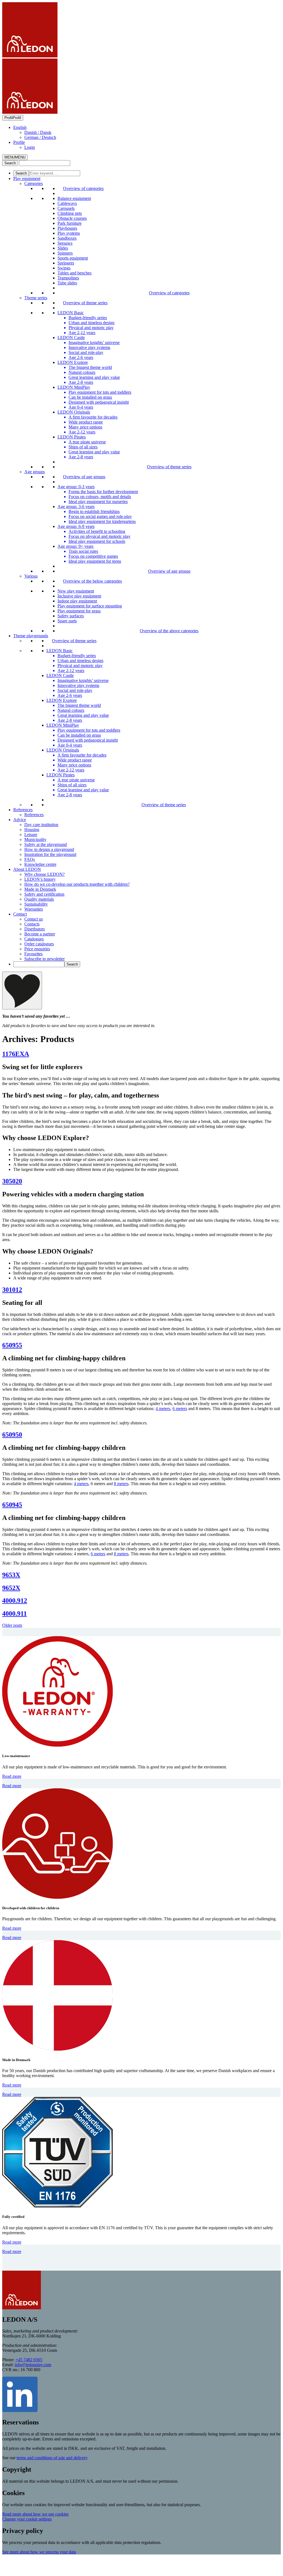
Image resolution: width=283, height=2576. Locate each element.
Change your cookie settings (27, 2519)
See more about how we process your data (39, 2552)
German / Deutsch (40, 137)
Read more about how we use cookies (35, 2514)
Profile (19, 142)
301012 (12, 1290)
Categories (34, 183)
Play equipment (27, 178)
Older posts (12, 1625)
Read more (12, 1776)
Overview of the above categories (169, 631)
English (20, 127)
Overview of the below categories (92, 581)
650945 (12, 1505)
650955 (12, 1345)
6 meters (180, 1409)
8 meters (121, 1484)
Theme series (36, 298)
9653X (11, 1575)
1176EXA (16, 1054)
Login (30, 147)
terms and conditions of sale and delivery (52, 2458)
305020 (12, 1181)
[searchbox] (55, 173)
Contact (20, 914)
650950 (12, 1435)
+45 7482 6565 (29, 2360)
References (23, 810)
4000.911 (15, 1614)
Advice (20, 820)
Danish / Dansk (38, 132)
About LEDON (27, 869)
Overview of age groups (84, 477)
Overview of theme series (85, 303)
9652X (11, 1588)
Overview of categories (83, 188)
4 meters (163, 1409)
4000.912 (15, 1601)
